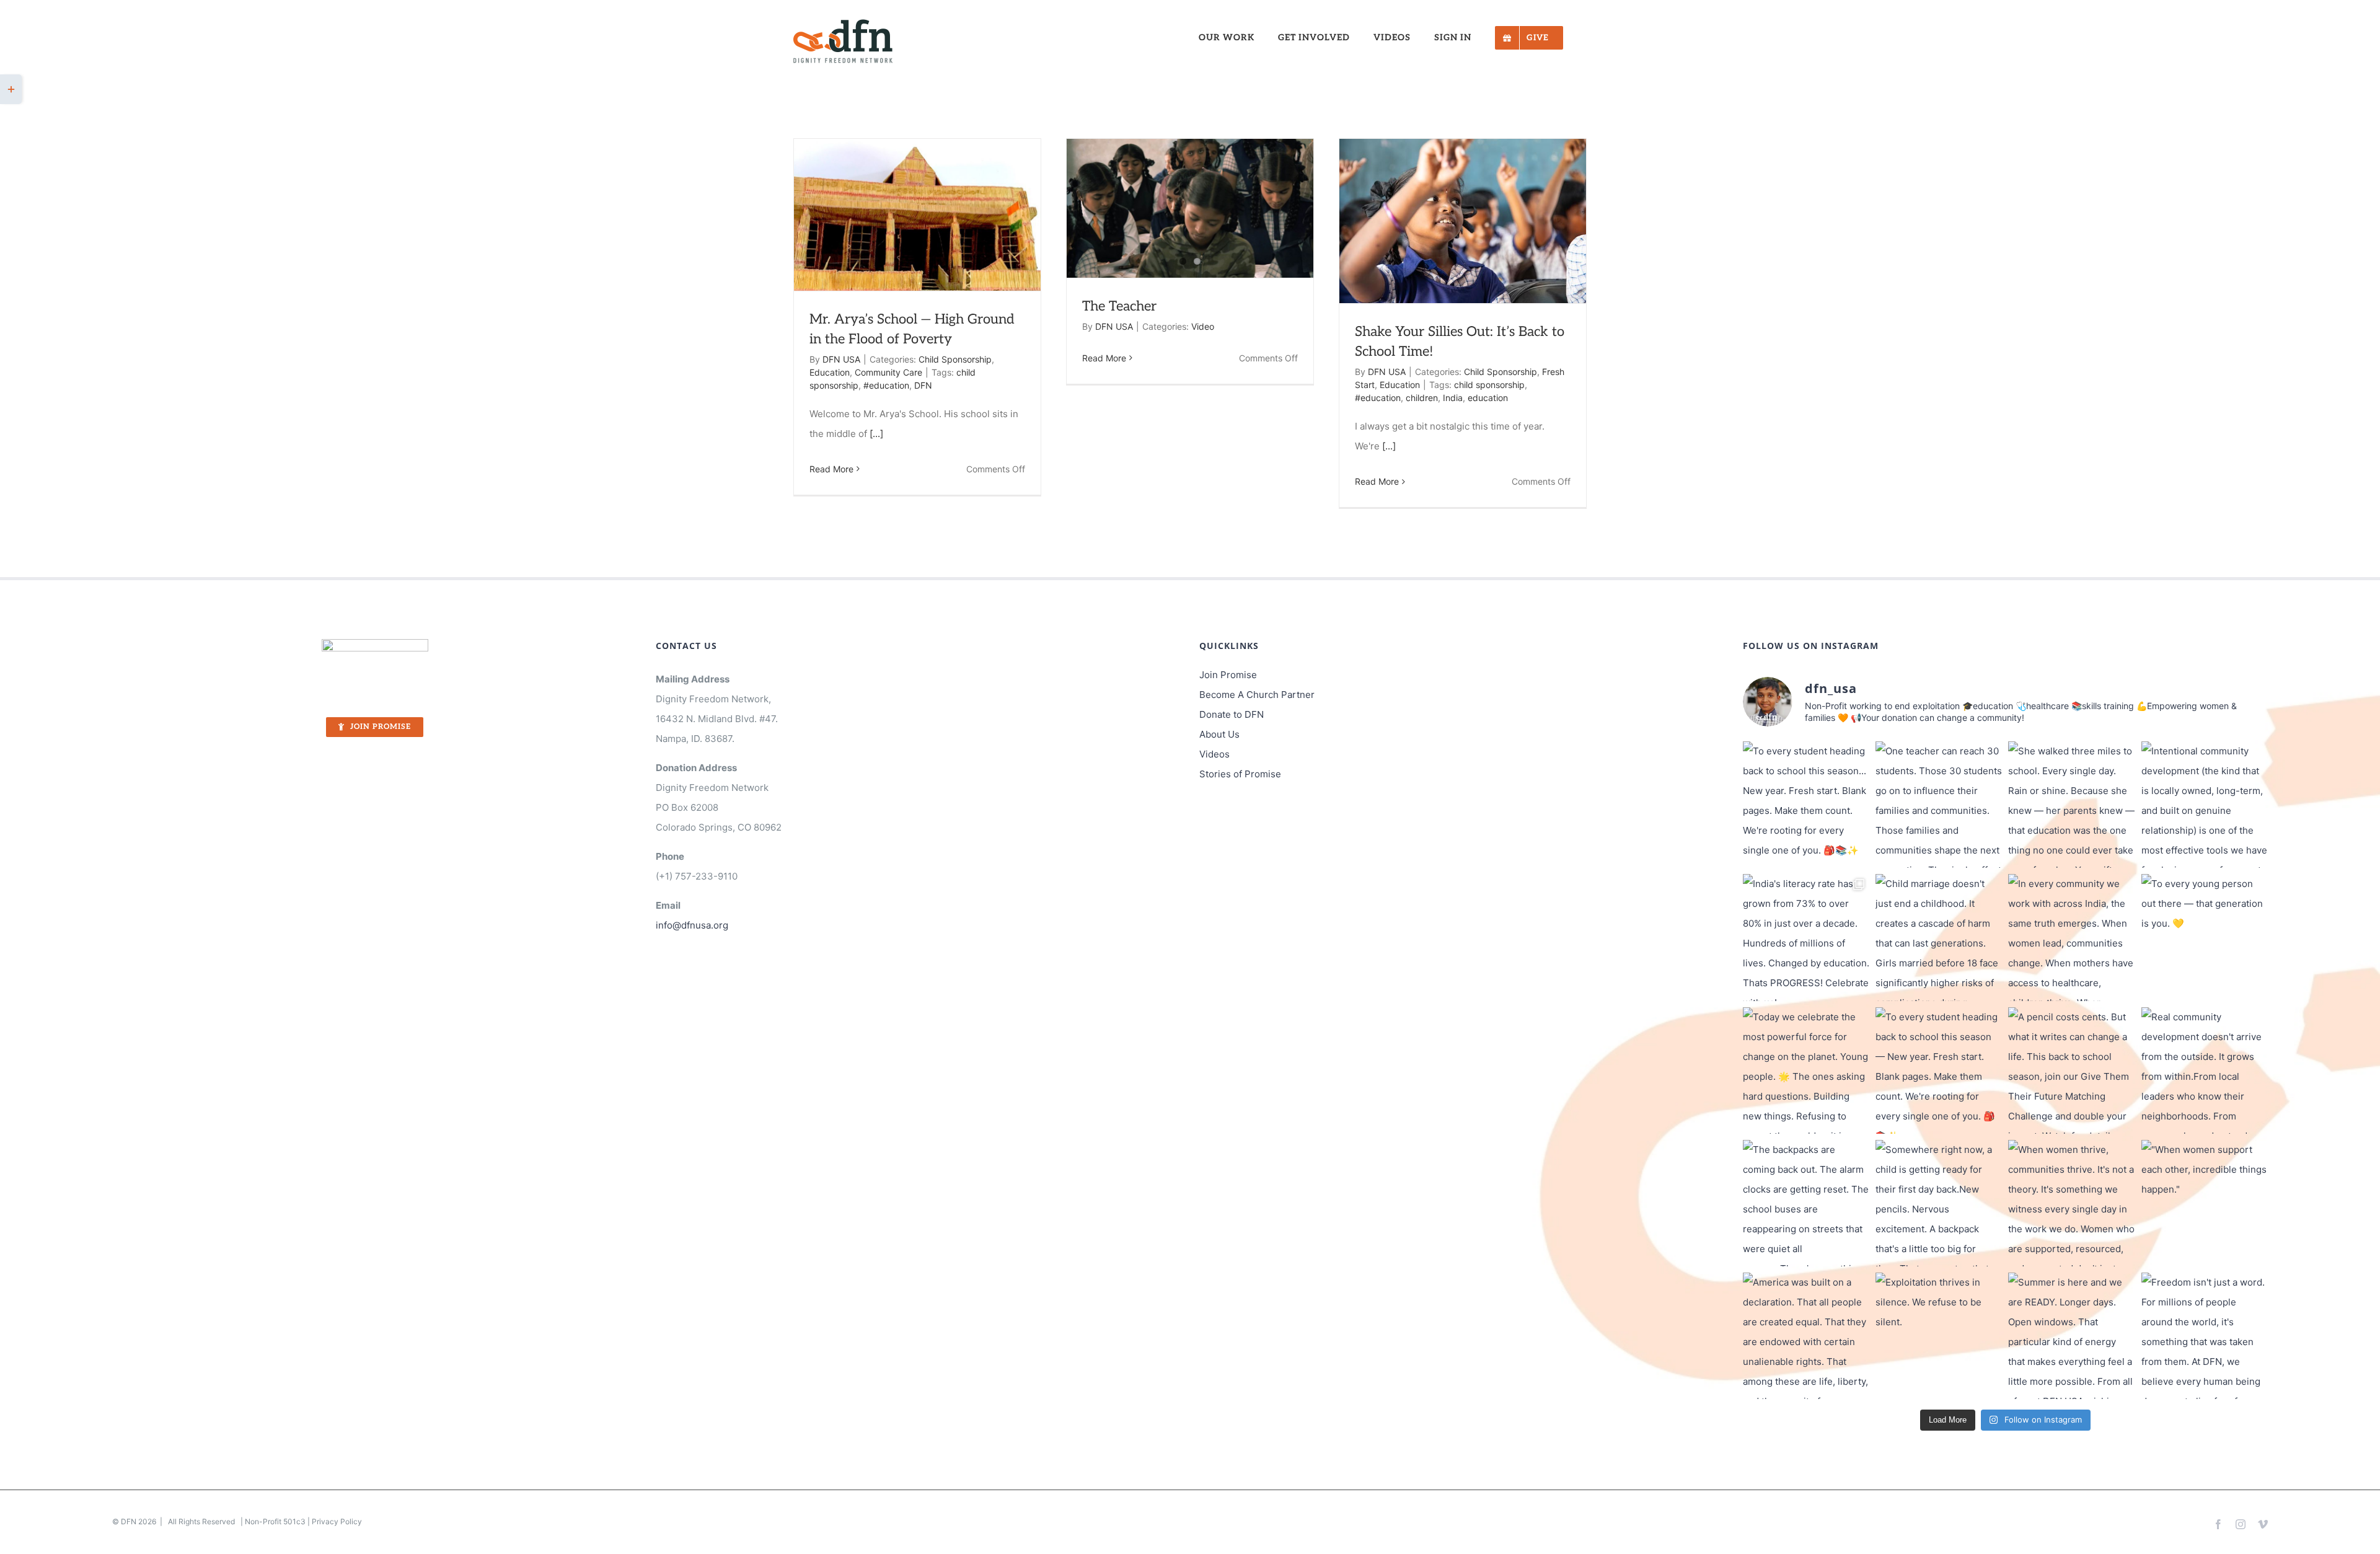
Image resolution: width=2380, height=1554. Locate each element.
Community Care (888, 372)
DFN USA (841, 359)
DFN (923, 385)
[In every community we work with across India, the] (2071, 937)
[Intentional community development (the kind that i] (2205, 805)
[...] (876, 434)
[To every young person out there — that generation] (2205, 937)
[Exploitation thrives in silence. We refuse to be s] (1939, 1336)
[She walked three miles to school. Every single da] (2071, 805)
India (1453, 398)
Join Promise (1228, 675)
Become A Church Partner (1257, 695)
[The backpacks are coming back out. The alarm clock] (1806, 1203)
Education (830, 372)
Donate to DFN (1232, 714)
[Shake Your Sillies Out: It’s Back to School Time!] (1463, 221)
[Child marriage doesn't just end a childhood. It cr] (1939, 937)
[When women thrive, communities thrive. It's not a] (2071, 1203)
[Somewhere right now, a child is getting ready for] (1939, 1203)
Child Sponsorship (955, 359)
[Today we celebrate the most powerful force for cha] (1806, 1071)
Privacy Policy (337, 1521)
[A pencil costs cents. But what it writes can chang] (2071, 1071)
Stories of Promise (1240, 774)
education (1488, 398)
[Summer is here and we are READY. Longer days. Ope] (2071, 1336)
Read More (831, 469)
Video (1203, 326)
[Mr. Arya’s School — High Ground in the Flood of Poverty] (917, 215)
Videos (1214, 754)
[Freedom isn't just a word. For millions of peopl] (2205, 1336)
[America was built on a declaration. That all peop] (1806, 1336)
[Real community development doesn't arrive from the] (2205, 1071)
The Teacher (1119, 306)
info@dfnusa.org (692, 925)
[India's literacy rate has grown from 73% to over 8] (1806, 937)
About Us (1219, 734)
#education (886, 385)
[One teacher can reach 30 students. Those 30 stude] (1939, 805)
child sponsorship (1489, 385)
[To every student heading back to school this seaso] (1806, 805)
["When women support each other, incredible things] (2205, 1203)
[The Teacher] (1190, 208)
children (1422, 398)
